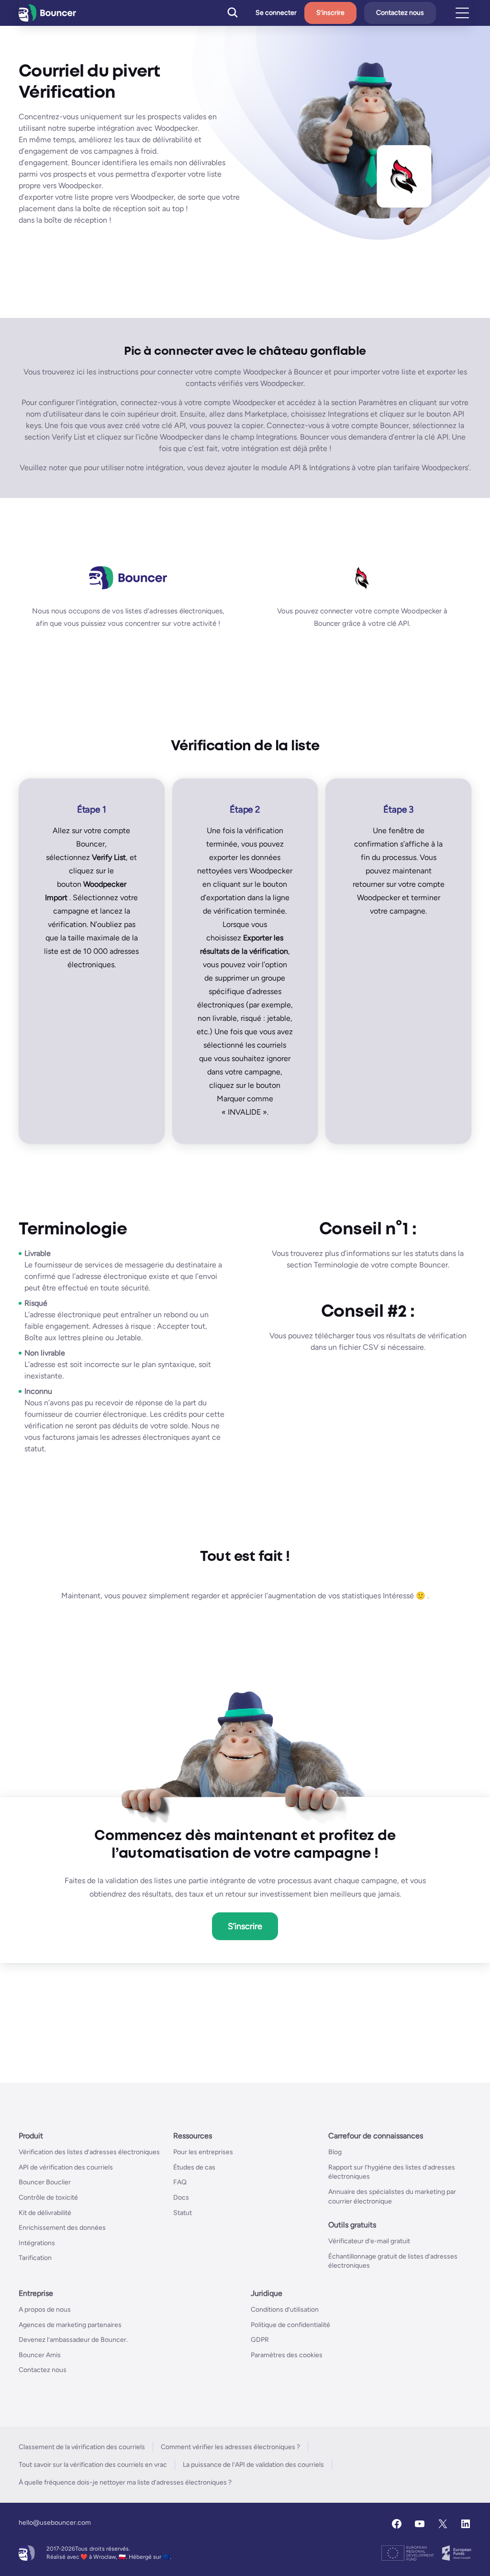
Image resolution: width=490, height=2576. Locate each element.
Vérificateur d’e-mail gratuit (369, 2241)
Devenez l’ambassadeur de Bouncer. (73, 2340)
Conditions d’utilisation (285, 2309)
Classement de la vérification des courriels (82, 2446)
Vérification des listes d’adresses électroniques (89, 2152)
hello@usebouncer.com (55, 2522)
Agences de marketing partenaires (70, 2324)
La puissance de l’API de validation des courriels (253, 2464)
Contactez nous (400, 13)
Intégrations (37, 2243)
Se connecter (276, 13)
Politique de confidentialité (290, 2324)
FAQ (180, 2182)
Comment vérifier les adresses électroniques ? (230, 2446)
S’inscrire (330, 13)
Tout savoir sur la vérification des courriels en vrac (93, 2464)
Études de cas (194, 2167)
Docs (181, 2197)
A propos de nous (45, 2309)
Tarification (35, 2258)
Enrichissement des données (62, 2228)
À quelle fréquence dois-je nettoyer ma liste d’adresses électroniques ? (125, 2482)
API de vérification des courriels (66, 2167)
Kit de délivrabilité (45, 2212)
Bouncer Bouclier (45, 2182)
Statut (183, 2212)
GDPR (260, 2340)
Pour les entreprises (203, 2152)
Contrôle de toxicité (48, 2197)
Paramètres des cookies (287, 2355)
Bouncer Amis (40, 2355)
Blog (335, 2152)
